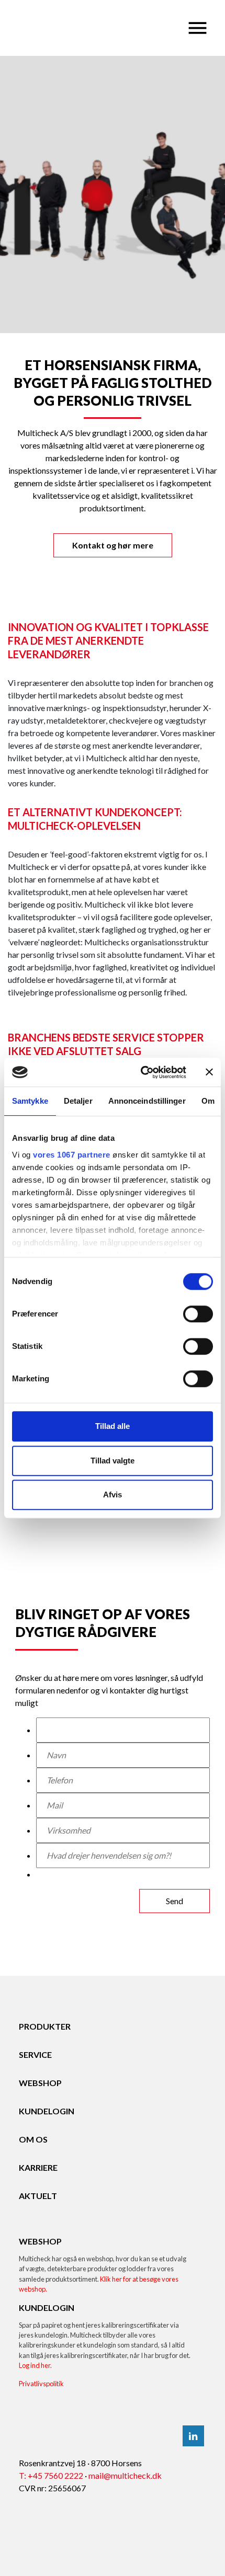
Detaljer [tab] (78, 1101)
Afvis (113, 1495)
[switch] (198, 1314)
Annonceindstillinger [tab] (147, 1101)
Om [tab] (208, 1101)
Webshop (40, 2083)
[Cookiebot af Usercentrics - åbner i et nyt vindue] (142, 1072)
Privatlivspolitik (41, 2384)
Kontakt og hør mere (113, 545)
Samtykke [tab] (30, 1101)
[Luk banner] (209, 1072)
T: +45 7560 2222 (51, 2475)
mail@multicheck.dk (125, 2475)
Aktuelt (38, 2196)
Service (35, 2054)
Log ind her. (35, 2365)
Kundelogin (47, 2111)
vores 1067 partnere (72, 1155)
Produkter (45, 2026)
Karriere (38, 2167)
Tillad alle (113, 1426)
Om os (33, 2139)
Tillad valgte (113, 1461)
